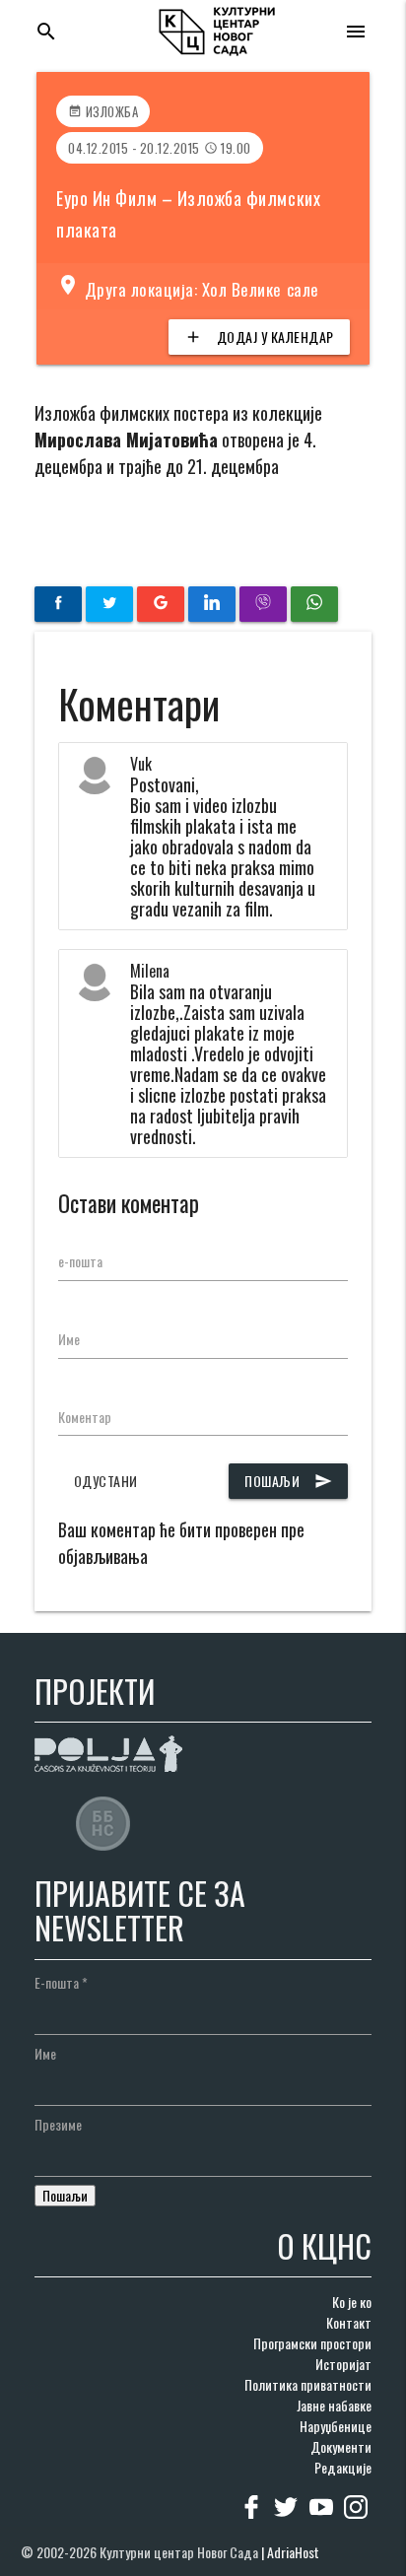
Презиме (58, 2124)
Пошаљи (288, 1481)
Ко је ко (352, 2302)
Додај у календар (259, 337)
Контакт (349, 2322)
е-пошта (80, 1261)
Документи (341, 2446)
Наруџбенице (336, 2426)
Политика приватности (308, 2384)
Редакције (343, 2467)
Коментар (85, 1417)
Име (69, 1339)
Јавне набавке (334, 2405)
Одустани (106, 1481)
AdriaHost (293, 2552)
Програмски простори (312, 2343)
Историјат (343, 2364)
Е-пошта (61, 1982)
